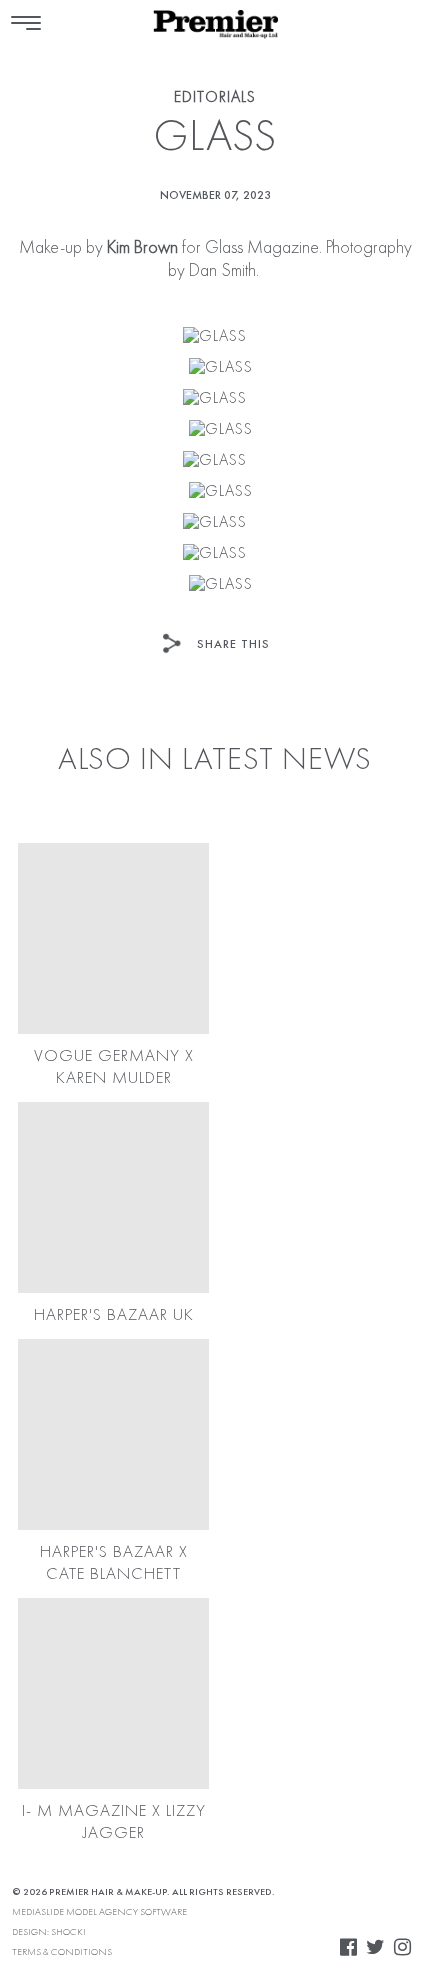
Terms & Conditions (62, 1952)
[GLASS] (215, 337)
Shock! (68, 1932)
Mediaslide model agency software (99, 1912)
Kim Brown (142, 248)
